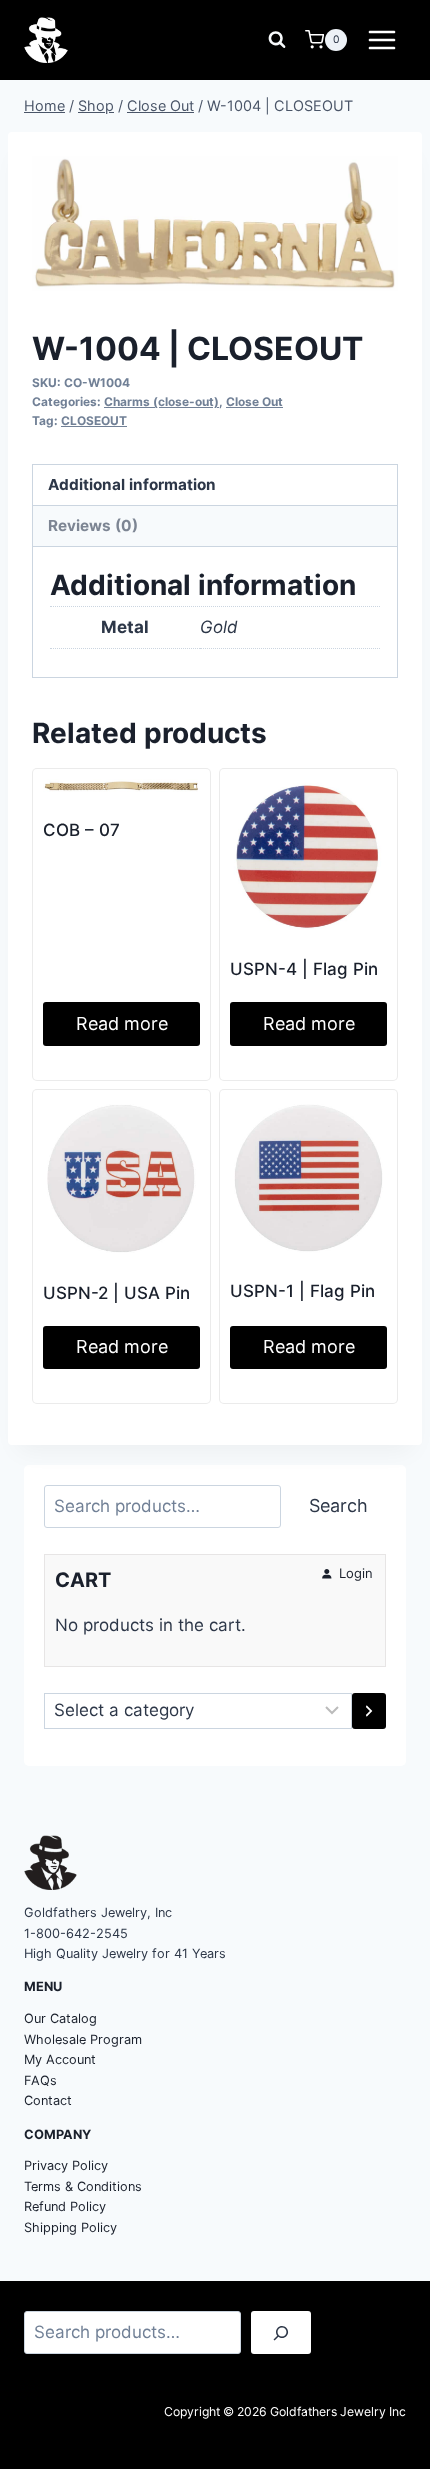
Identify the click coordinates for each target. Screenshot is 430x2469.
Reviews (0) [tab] (93, 525)
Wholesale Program (83, 2039)
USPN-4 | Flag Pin (304, 969)
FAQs (40, 2080)
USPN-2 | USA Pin (116, 1293)
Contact (48, 2100)
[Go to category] (369, 1711)
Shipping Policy (70, 2227)
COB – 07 (81, 830)
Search (338, 1505)
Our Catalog (60, 2018)
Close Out (254, 401)
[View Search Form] (277, 40)
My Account (60, 2059)
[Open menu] (381, 39)
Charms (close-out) (161, 401)
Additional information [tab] (132, 484)
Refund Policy (65, 2206)
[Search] (281, 2332)
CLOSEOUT (94, 420)
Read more (122, 1023)
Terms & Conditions (83, 2186)
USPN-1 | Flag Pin (302, 1291)
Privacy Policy (66, 2165)
